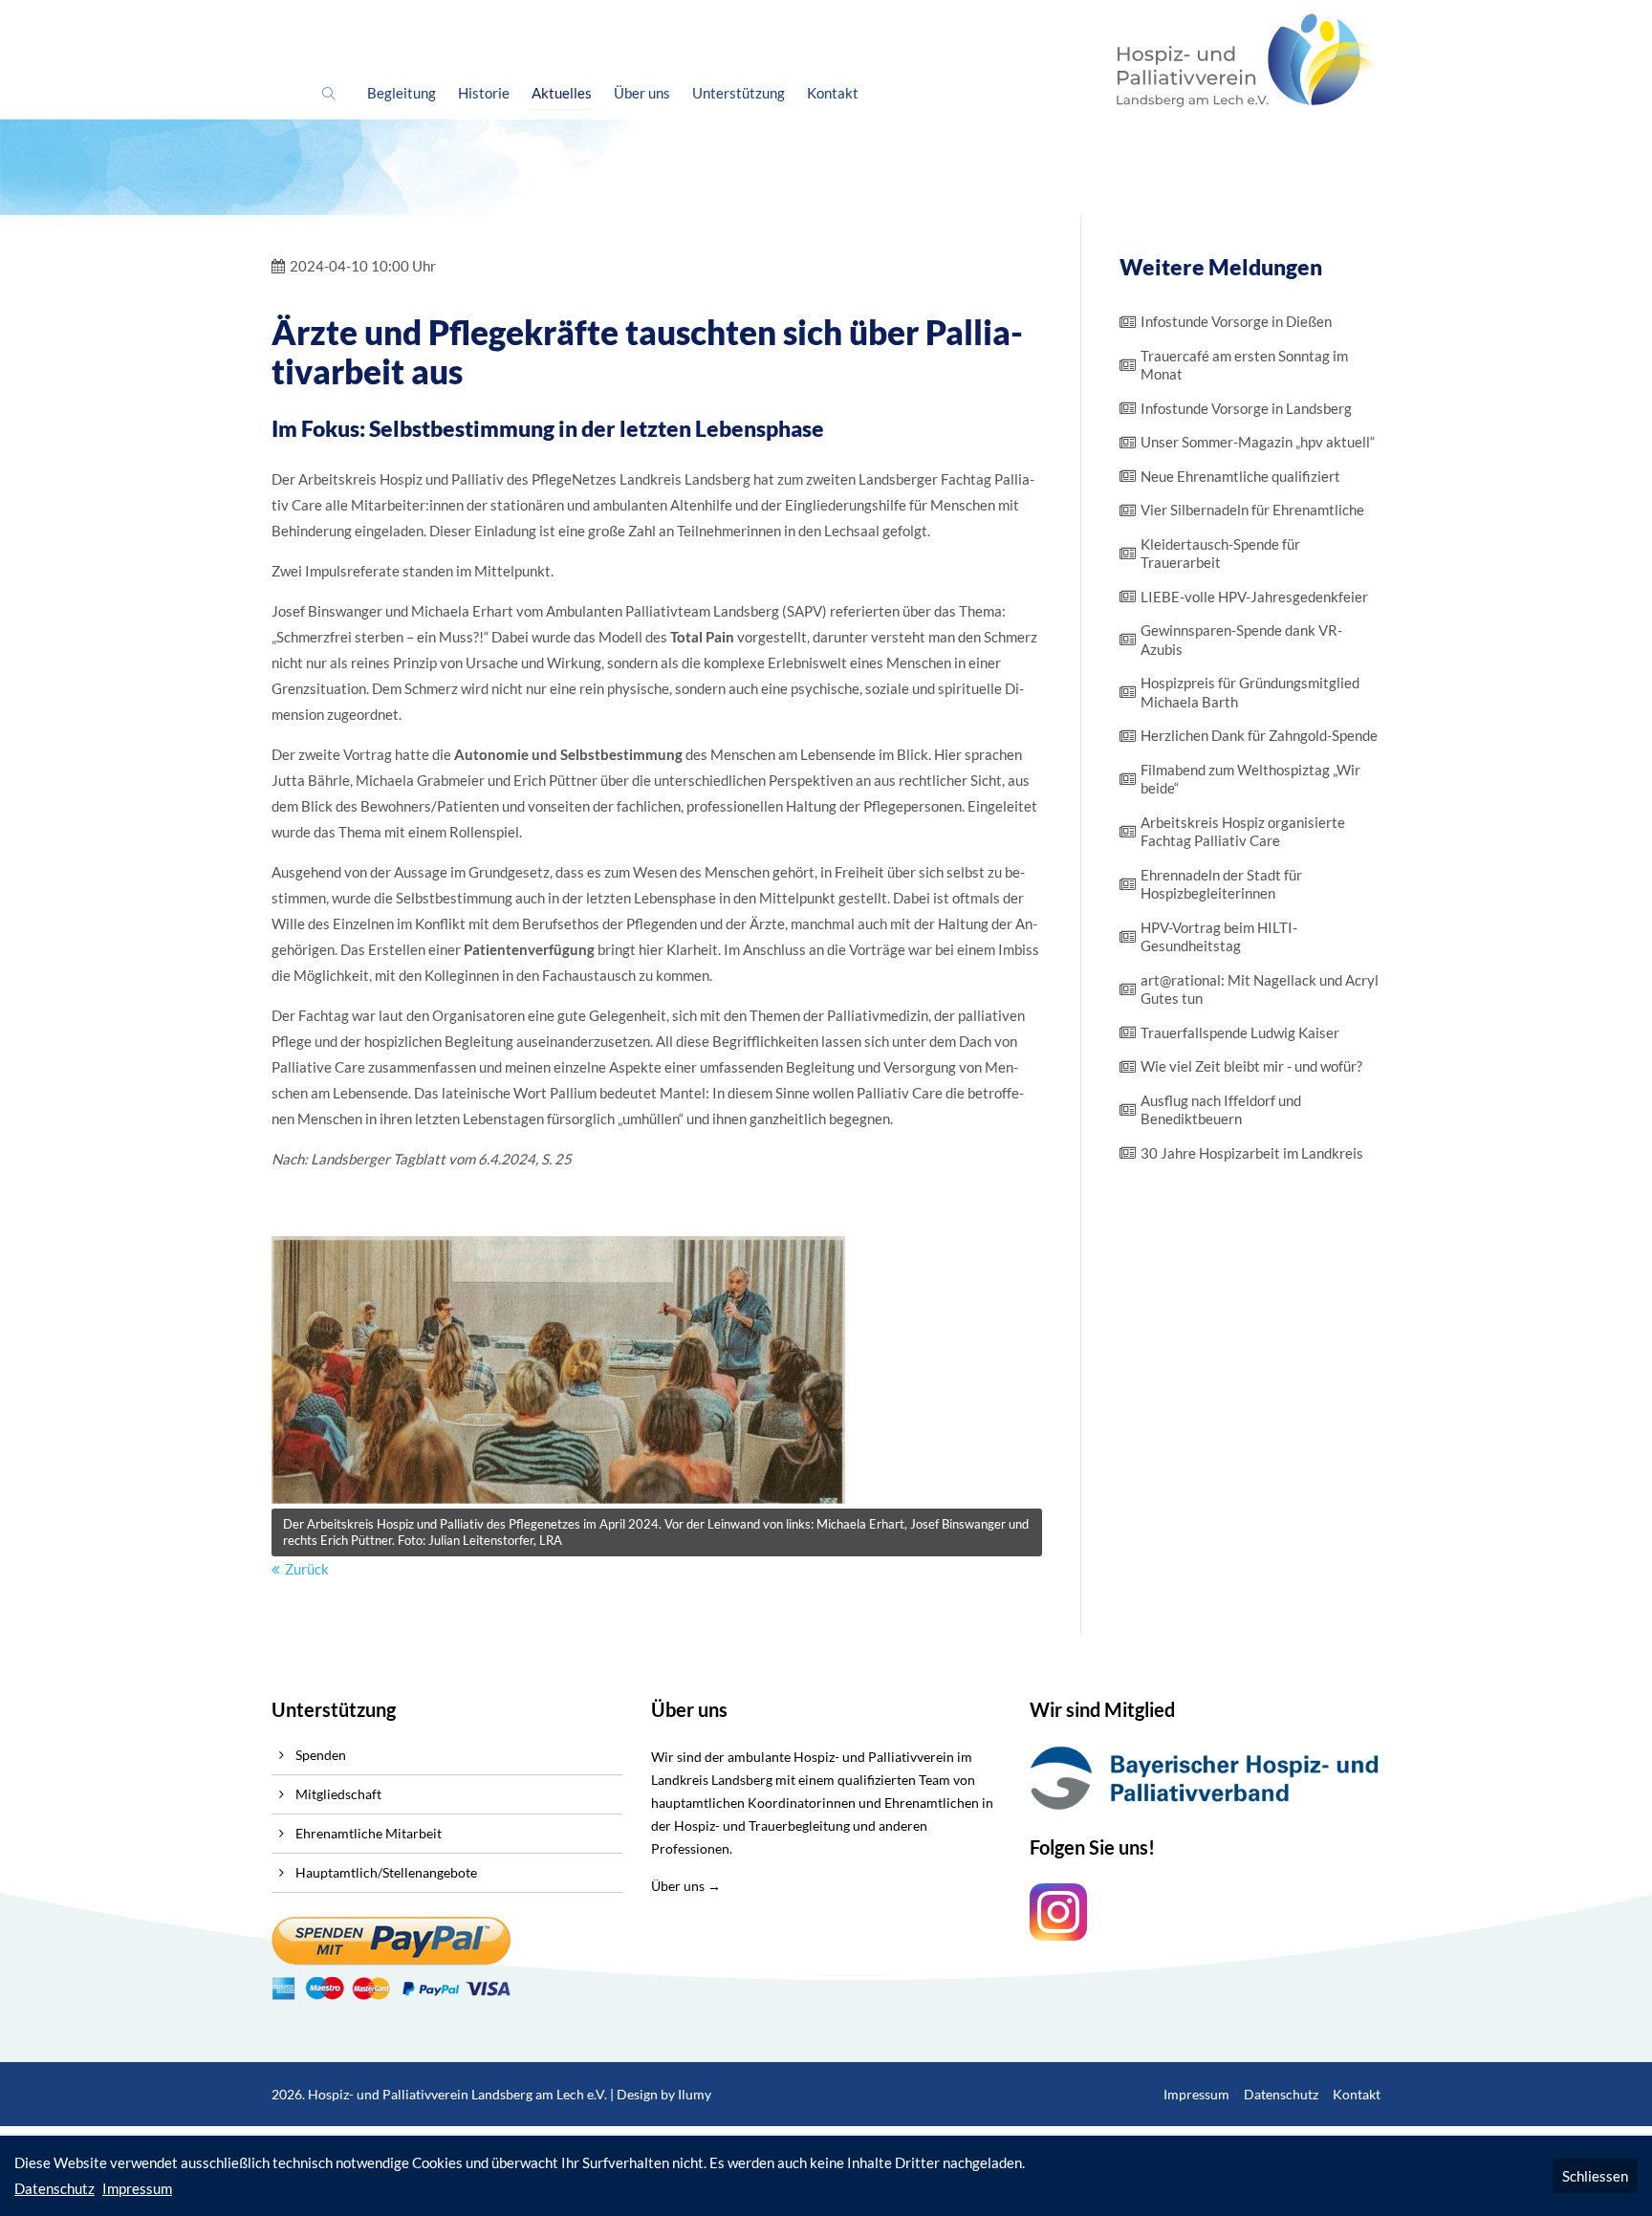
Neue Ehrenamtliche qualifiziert (1240, 476)
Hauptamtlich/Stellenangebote (386, 1872)
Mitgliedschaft (338, 1794)
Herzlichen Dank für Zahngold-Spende (1259, 735)
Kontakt (1357, 2094)
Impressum (1196, 2094)
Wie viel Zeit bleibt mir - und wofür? (1251, 1066)
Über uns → (686, 1886)
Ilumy (695, 2094)
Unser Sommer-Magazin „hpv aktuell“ (1258, 442)
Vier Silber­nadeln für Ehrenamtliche (1252, 510)
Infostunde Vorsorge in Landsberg (1246, 408)
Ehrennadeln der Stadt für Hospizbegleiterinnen (1221, 884)
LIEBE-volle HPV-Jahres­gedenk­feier (1254, 597)
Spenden (321, 1755)
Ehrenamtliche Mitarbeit (369, 1833)
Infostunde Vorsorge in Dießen (1236, 321)
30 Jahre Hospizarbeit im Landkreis (1252, 1153)
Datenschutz (1281, 2094)
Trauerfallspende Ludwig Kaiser (1240, 1032)
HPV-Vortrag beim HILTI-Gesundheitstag (1219, 937)
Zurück (307, 1569)
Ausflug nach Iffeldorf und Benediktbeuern (1221, 1110)
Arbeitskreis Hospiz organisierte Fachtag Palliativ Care (1243, 832)
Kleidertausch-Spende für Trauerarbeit (1220, 554)
